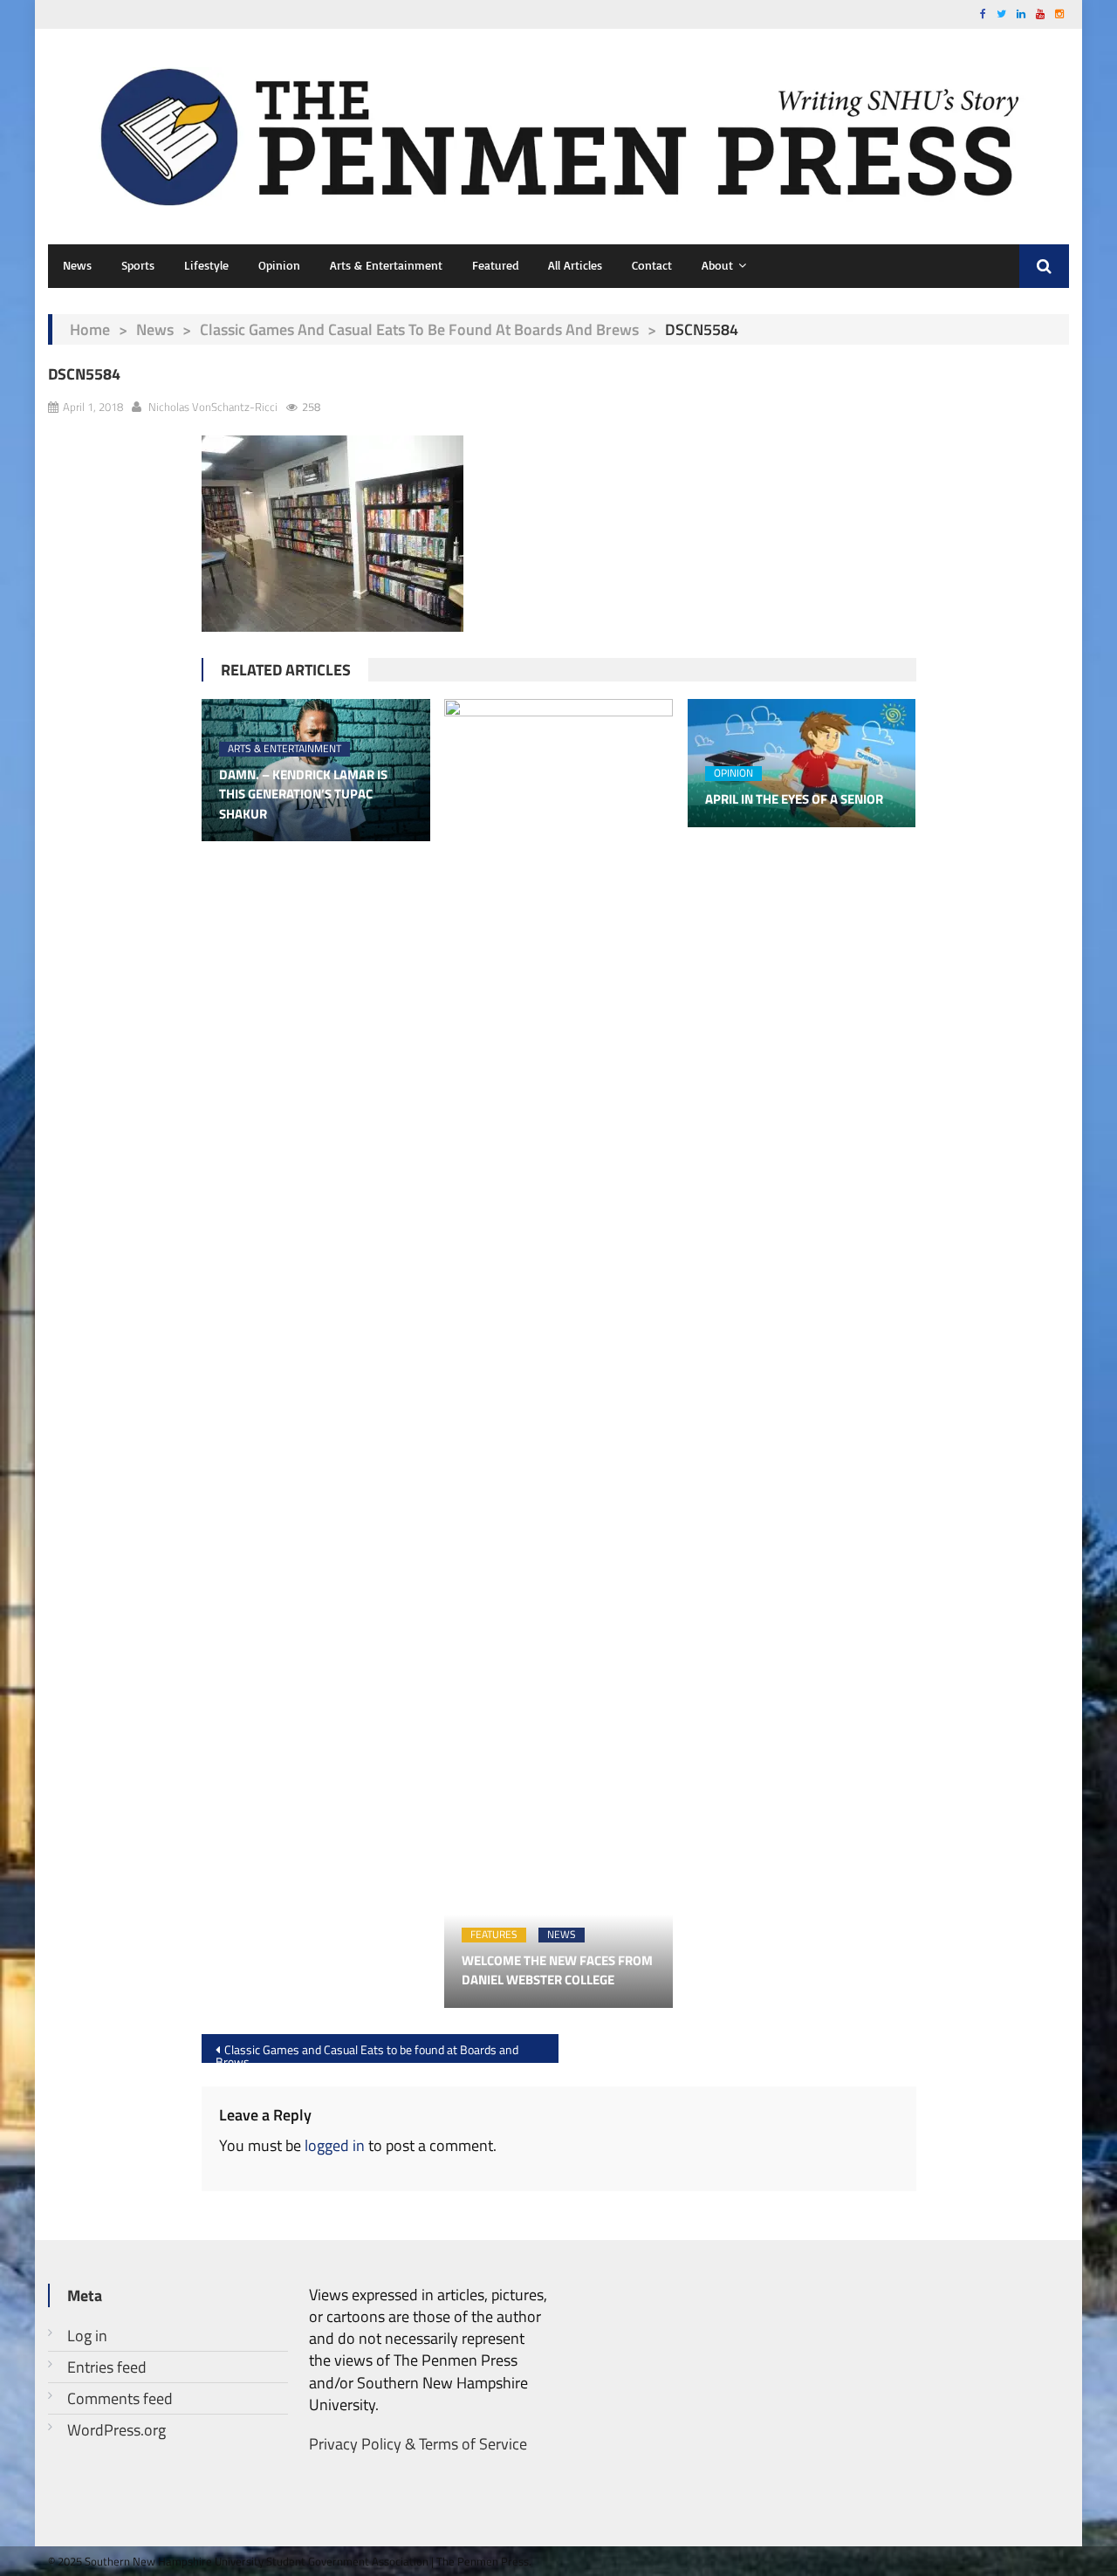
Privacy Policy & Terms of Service (418, 2444)
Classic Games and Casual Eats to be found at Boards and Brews (419, 329)
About (717, 265)
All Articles (575, 265)
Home (90, 329)
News (77, 265)
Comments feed (120, 2398)
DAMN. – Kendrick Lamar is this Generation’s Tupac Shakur (303, 795)
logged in (335, 2145)
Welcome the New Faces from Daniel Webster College (557, 1971)
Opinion (279, 265)
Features (494, 1935)
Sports (138, 265)
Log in (87, 2336)
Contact (652, 265)
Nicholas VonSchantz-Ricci (213, 407)
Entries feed (107, 2367)
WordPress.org (116, 2430)
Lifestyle (206, 265)
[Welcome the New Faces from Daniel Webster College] (558, 1353)
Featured (495, 265)
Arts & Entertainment (386, 265)
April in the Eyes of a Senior (794, 799)
